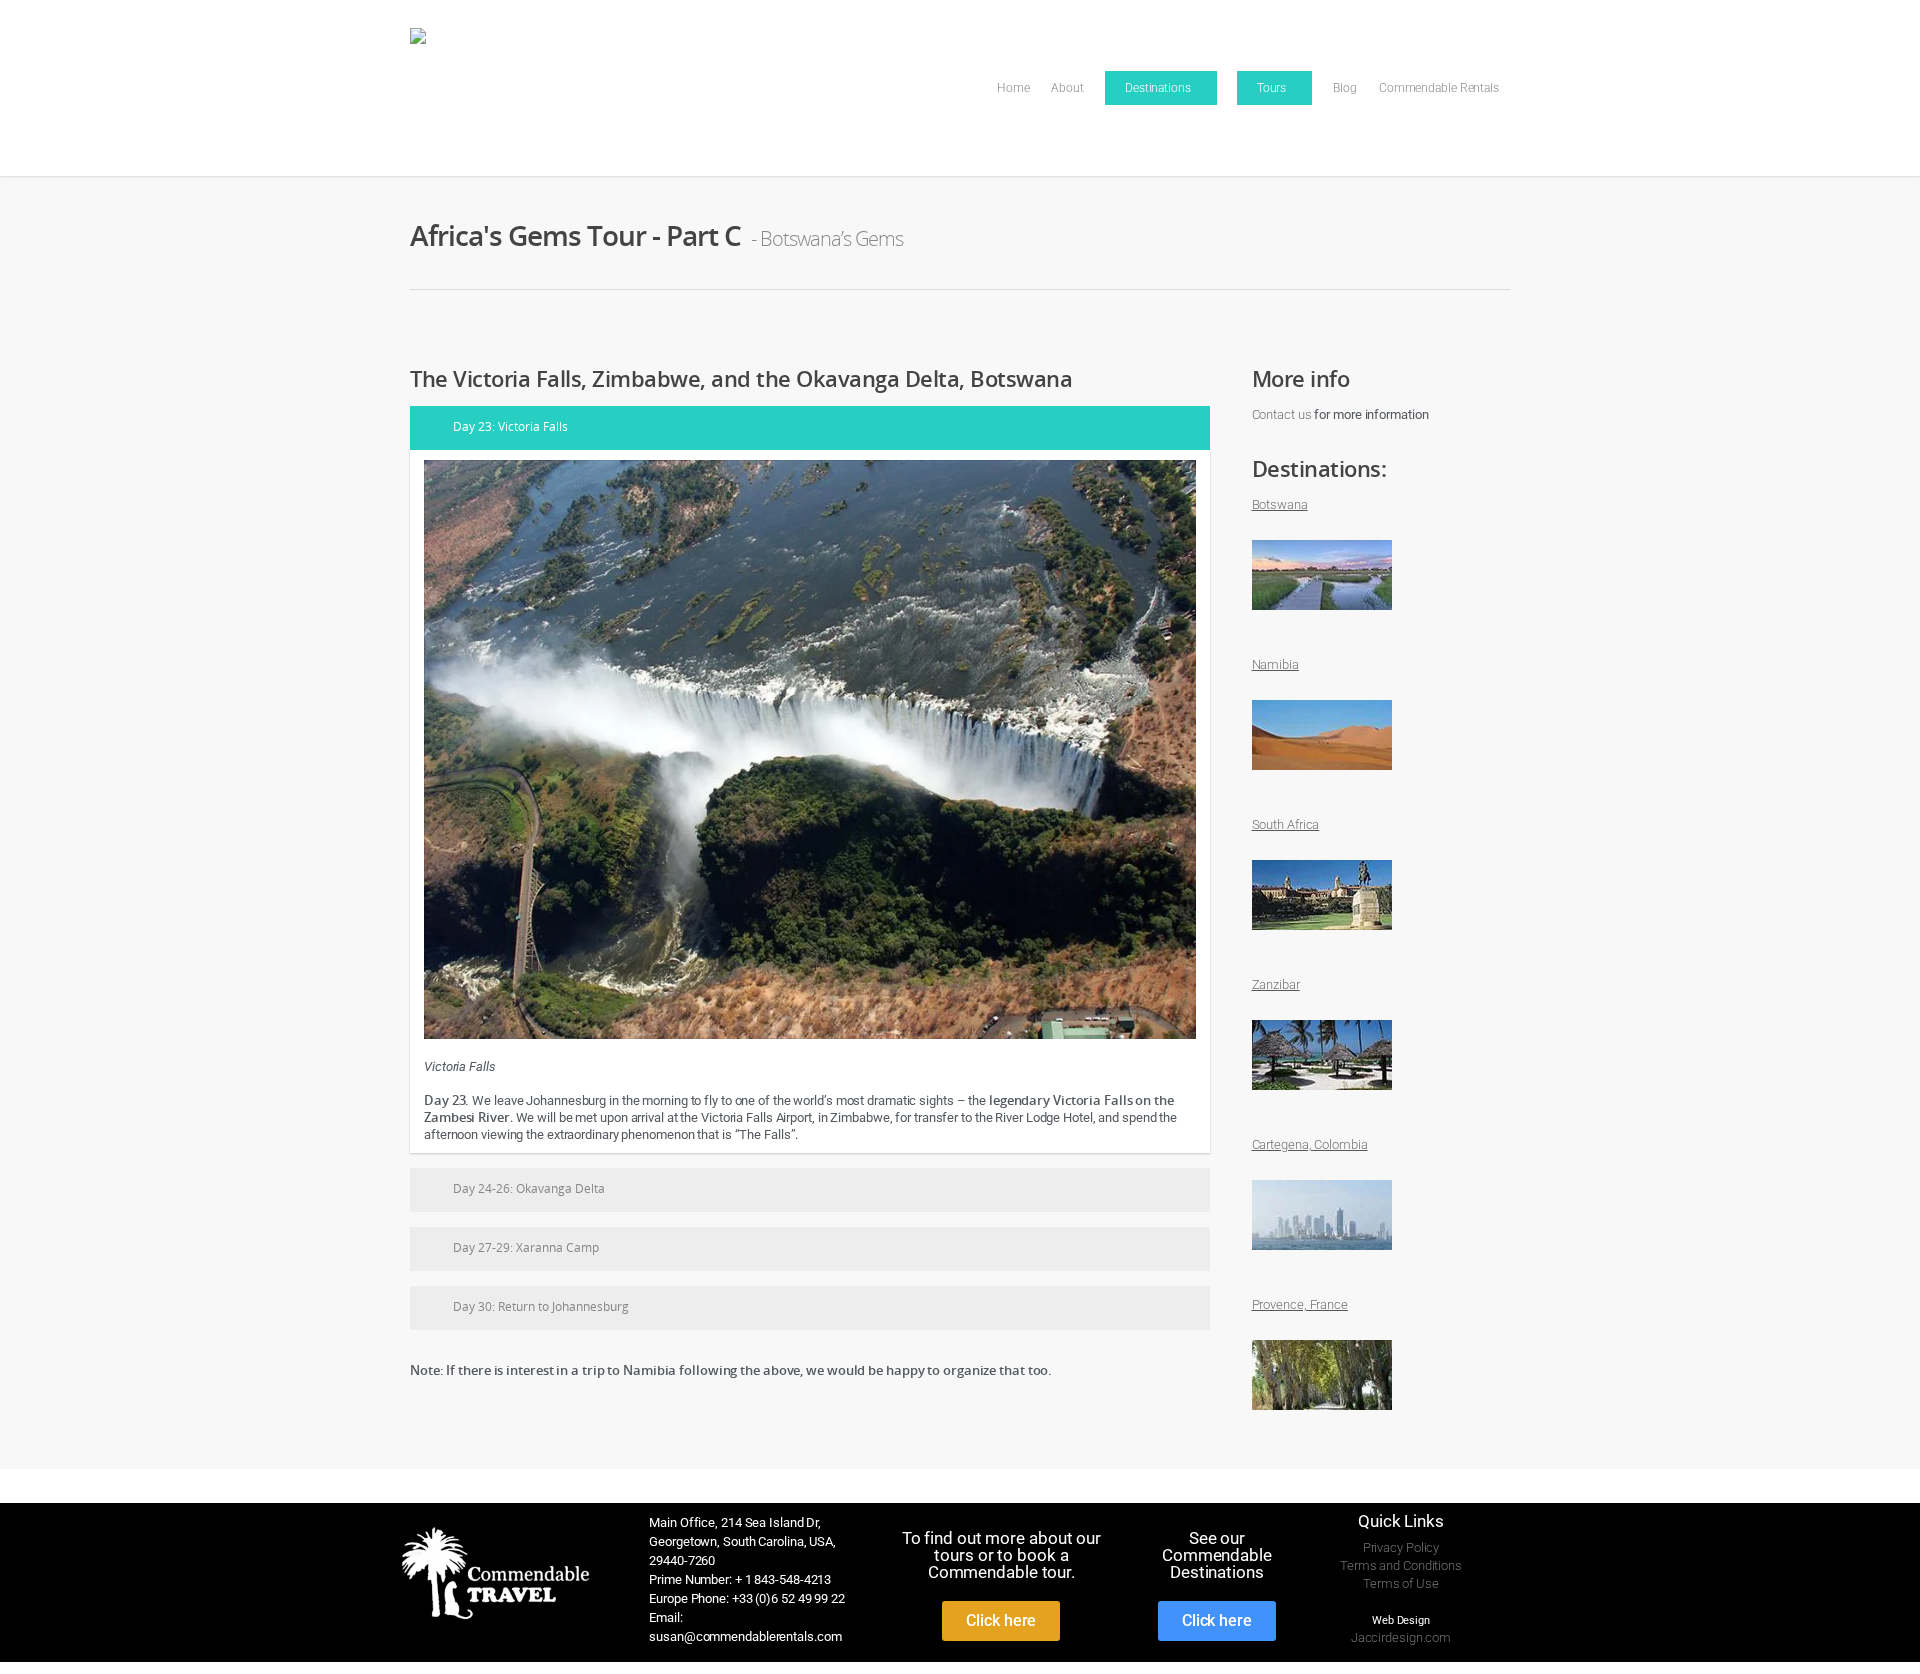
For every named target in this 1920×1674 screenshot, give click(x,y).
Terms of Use (1401, 1583)
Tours (1272, 88)
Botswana (1280, 504)
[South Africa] (1322, 940)
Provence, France (1300, 1304)
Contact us (1282, 414)
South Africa (1286, 824)
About (1067, 88)
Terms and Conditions (1401, 1565)
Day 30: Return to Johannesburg (541, 1306)
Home (1013, 88)
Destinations (1158, 88)
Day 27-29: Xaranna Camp (526, 1247)
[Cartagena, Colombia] (1322, 1260)
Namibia (1275, 664)
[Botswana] (1322, 620)
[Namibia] (1322, 780)
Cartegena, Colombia (1310, 1144)
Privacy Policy (1401, 1547)
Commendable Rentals (1439, 88)
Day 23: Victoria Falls (510, 426)
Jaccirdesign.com (1401, 1637)
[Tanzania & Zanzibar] (1322, 1100)
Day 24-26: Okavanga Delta (529, 1188)
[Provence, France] (1322, 1420)
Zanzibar (1276, 984)
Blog (1345, 88)
